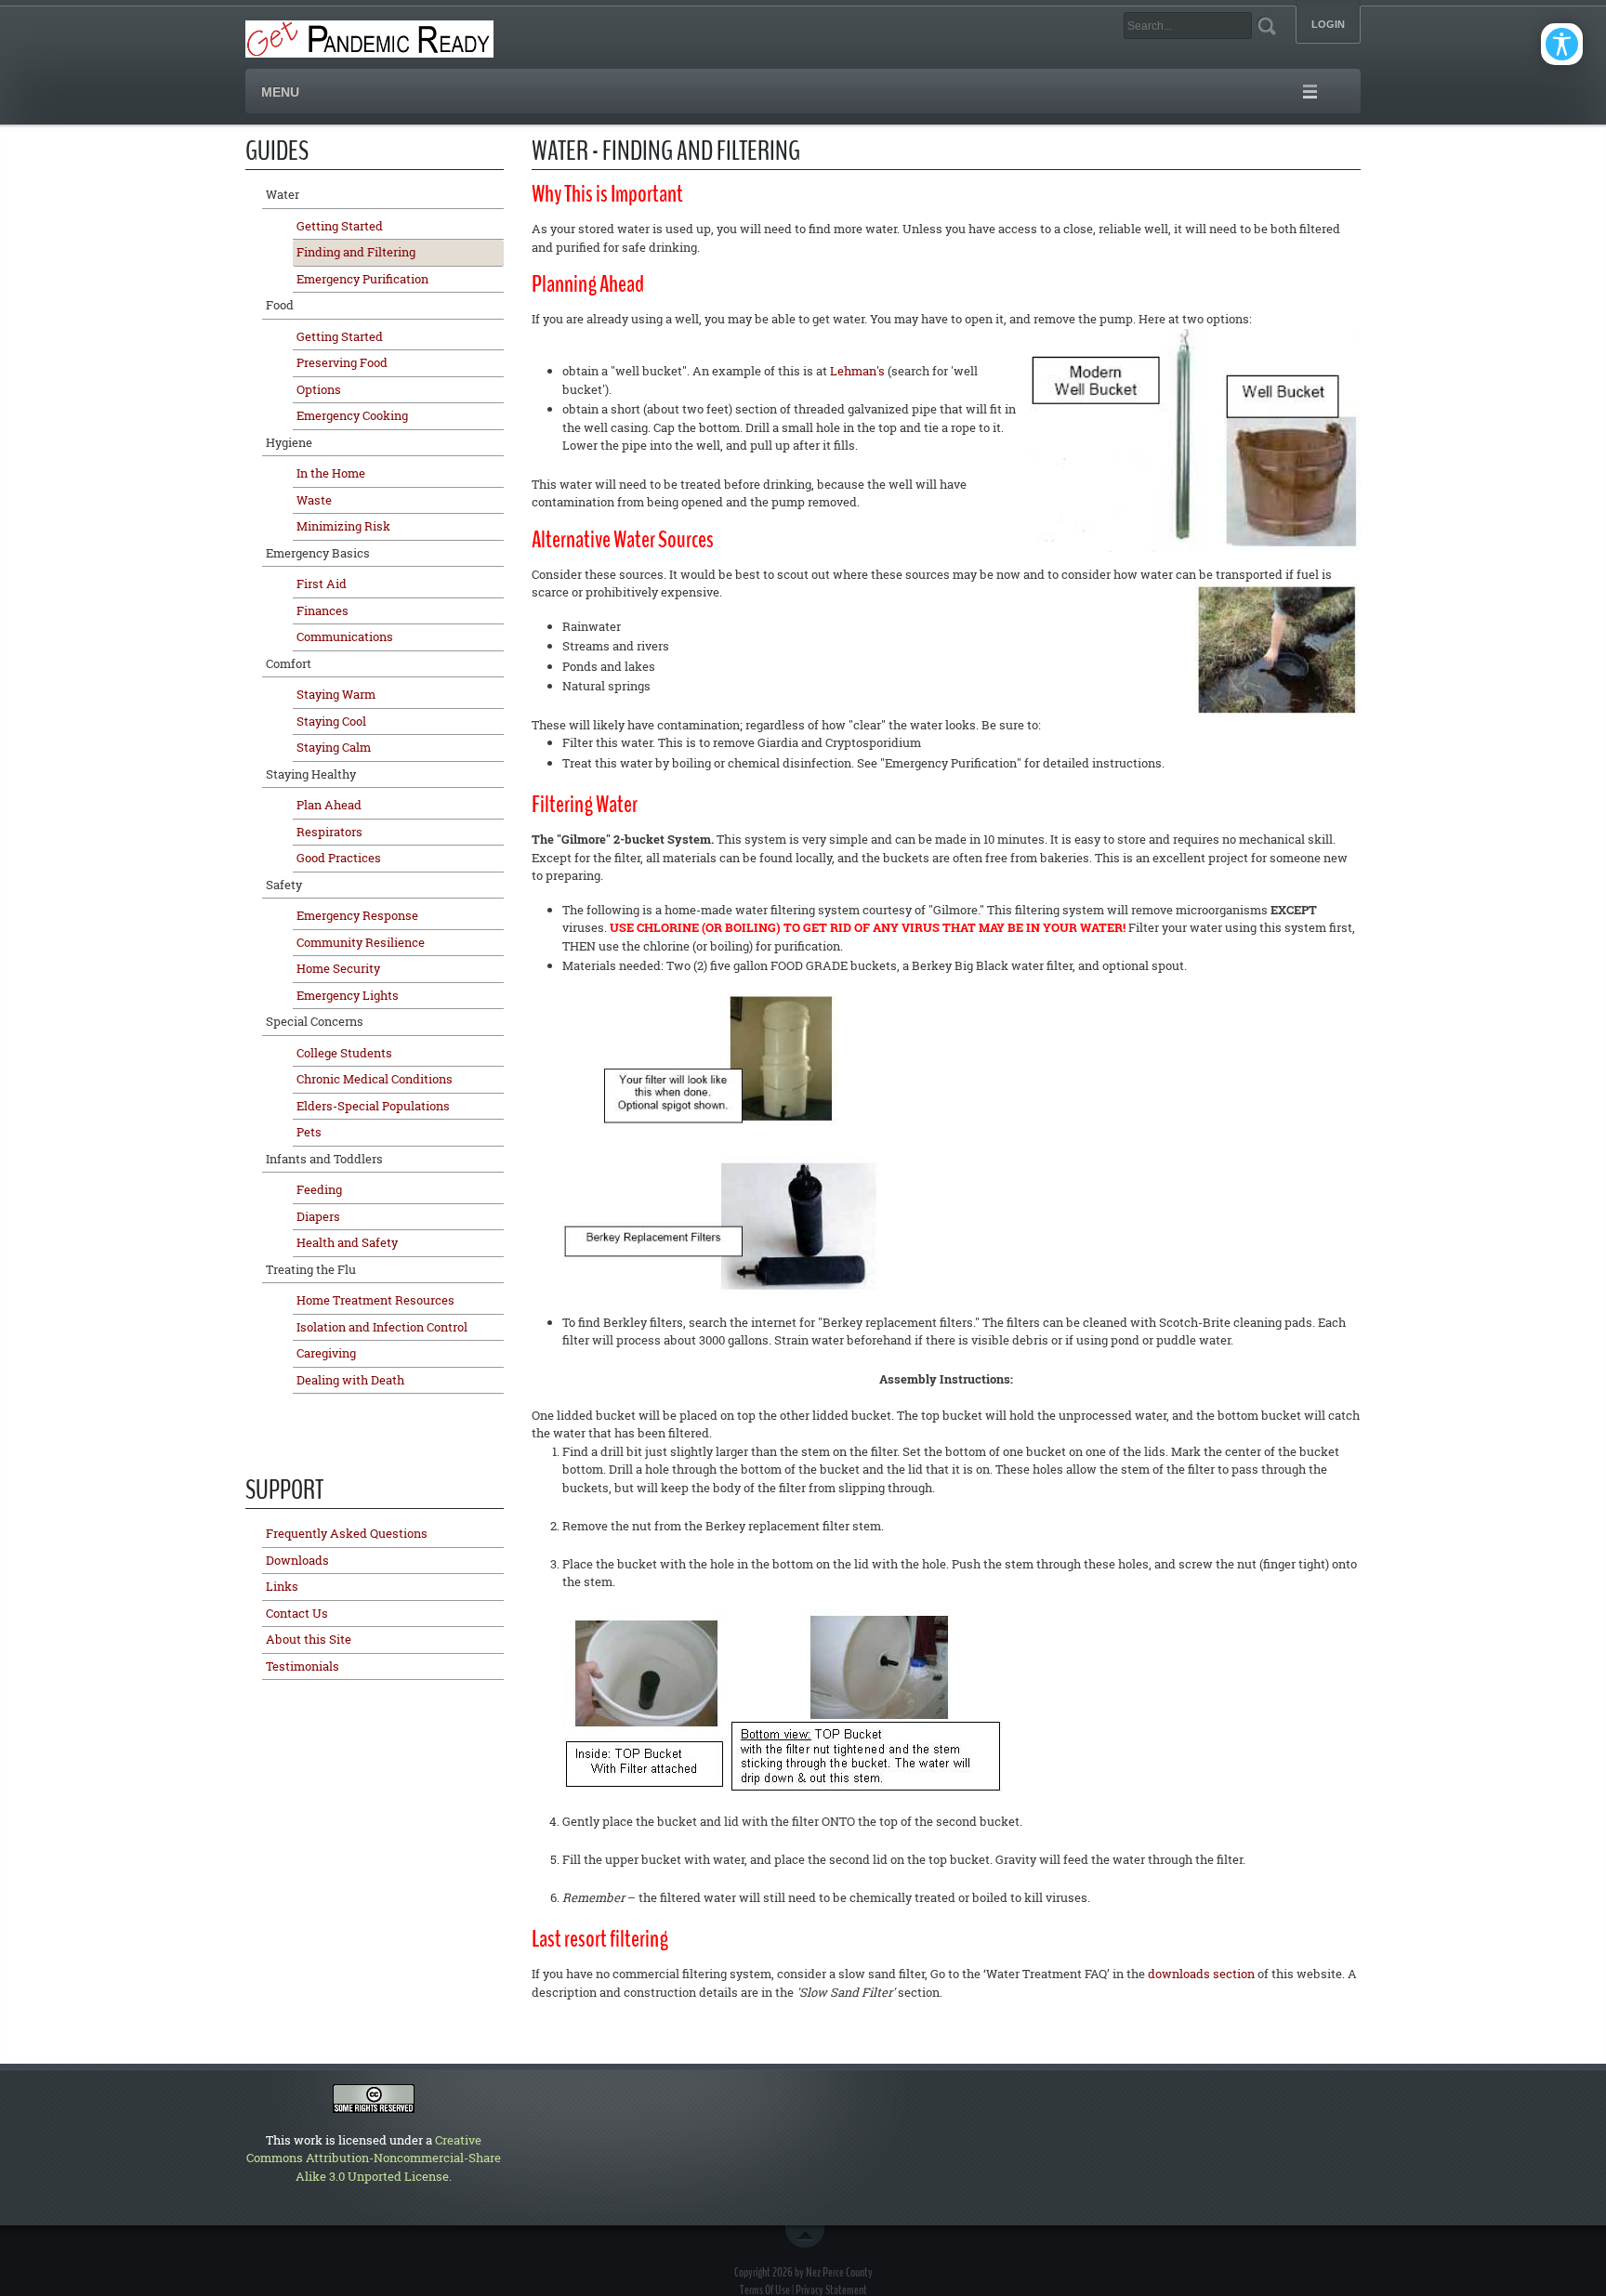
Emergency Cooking (352, 415)
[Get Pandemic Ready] (369, 37)
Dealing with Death (350, 1380)
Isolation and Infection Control (382, 1327)
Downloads (297, 1560)
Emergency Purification (362, 279)
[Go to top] (809, 2237)
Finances (323, 610)
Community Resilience (361, 942)
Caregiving (326, 1353)
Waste (314, 500)
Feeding (319, 1189)
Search (1266, 26)
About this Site (309, 1639)
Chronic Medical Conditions (375, 1079)
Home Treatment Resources (375, 1300)
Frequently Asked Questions (347, 1533)
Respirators (329, 832)
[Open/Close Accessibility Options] (1562, 44)
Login (1328, 25)
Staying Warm (336, 694)
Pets (309, 1132)
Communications (345, 636)
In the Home (331, 473)
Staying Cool (331, 721)
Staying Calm (334, 747)
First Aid (322, 584)
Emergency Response (357, 915)
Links (282, 1586)
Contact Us (297, 1613)
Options (319, 389)
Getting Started (340, 226)
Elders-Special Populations (373, 1106)
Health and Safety (347, 1242)
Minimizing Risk (343, 526)
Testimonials (303, 1666)
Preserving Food (342, 362)
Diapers (318, 1216)
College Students (344, 1053)
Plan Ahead (329, 805)
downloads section (1201, 1974)
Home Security (338, 968)
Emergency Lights (348, 995)
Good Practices (339, 858)
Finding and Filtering (356, 252)
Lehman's (857, 371)
